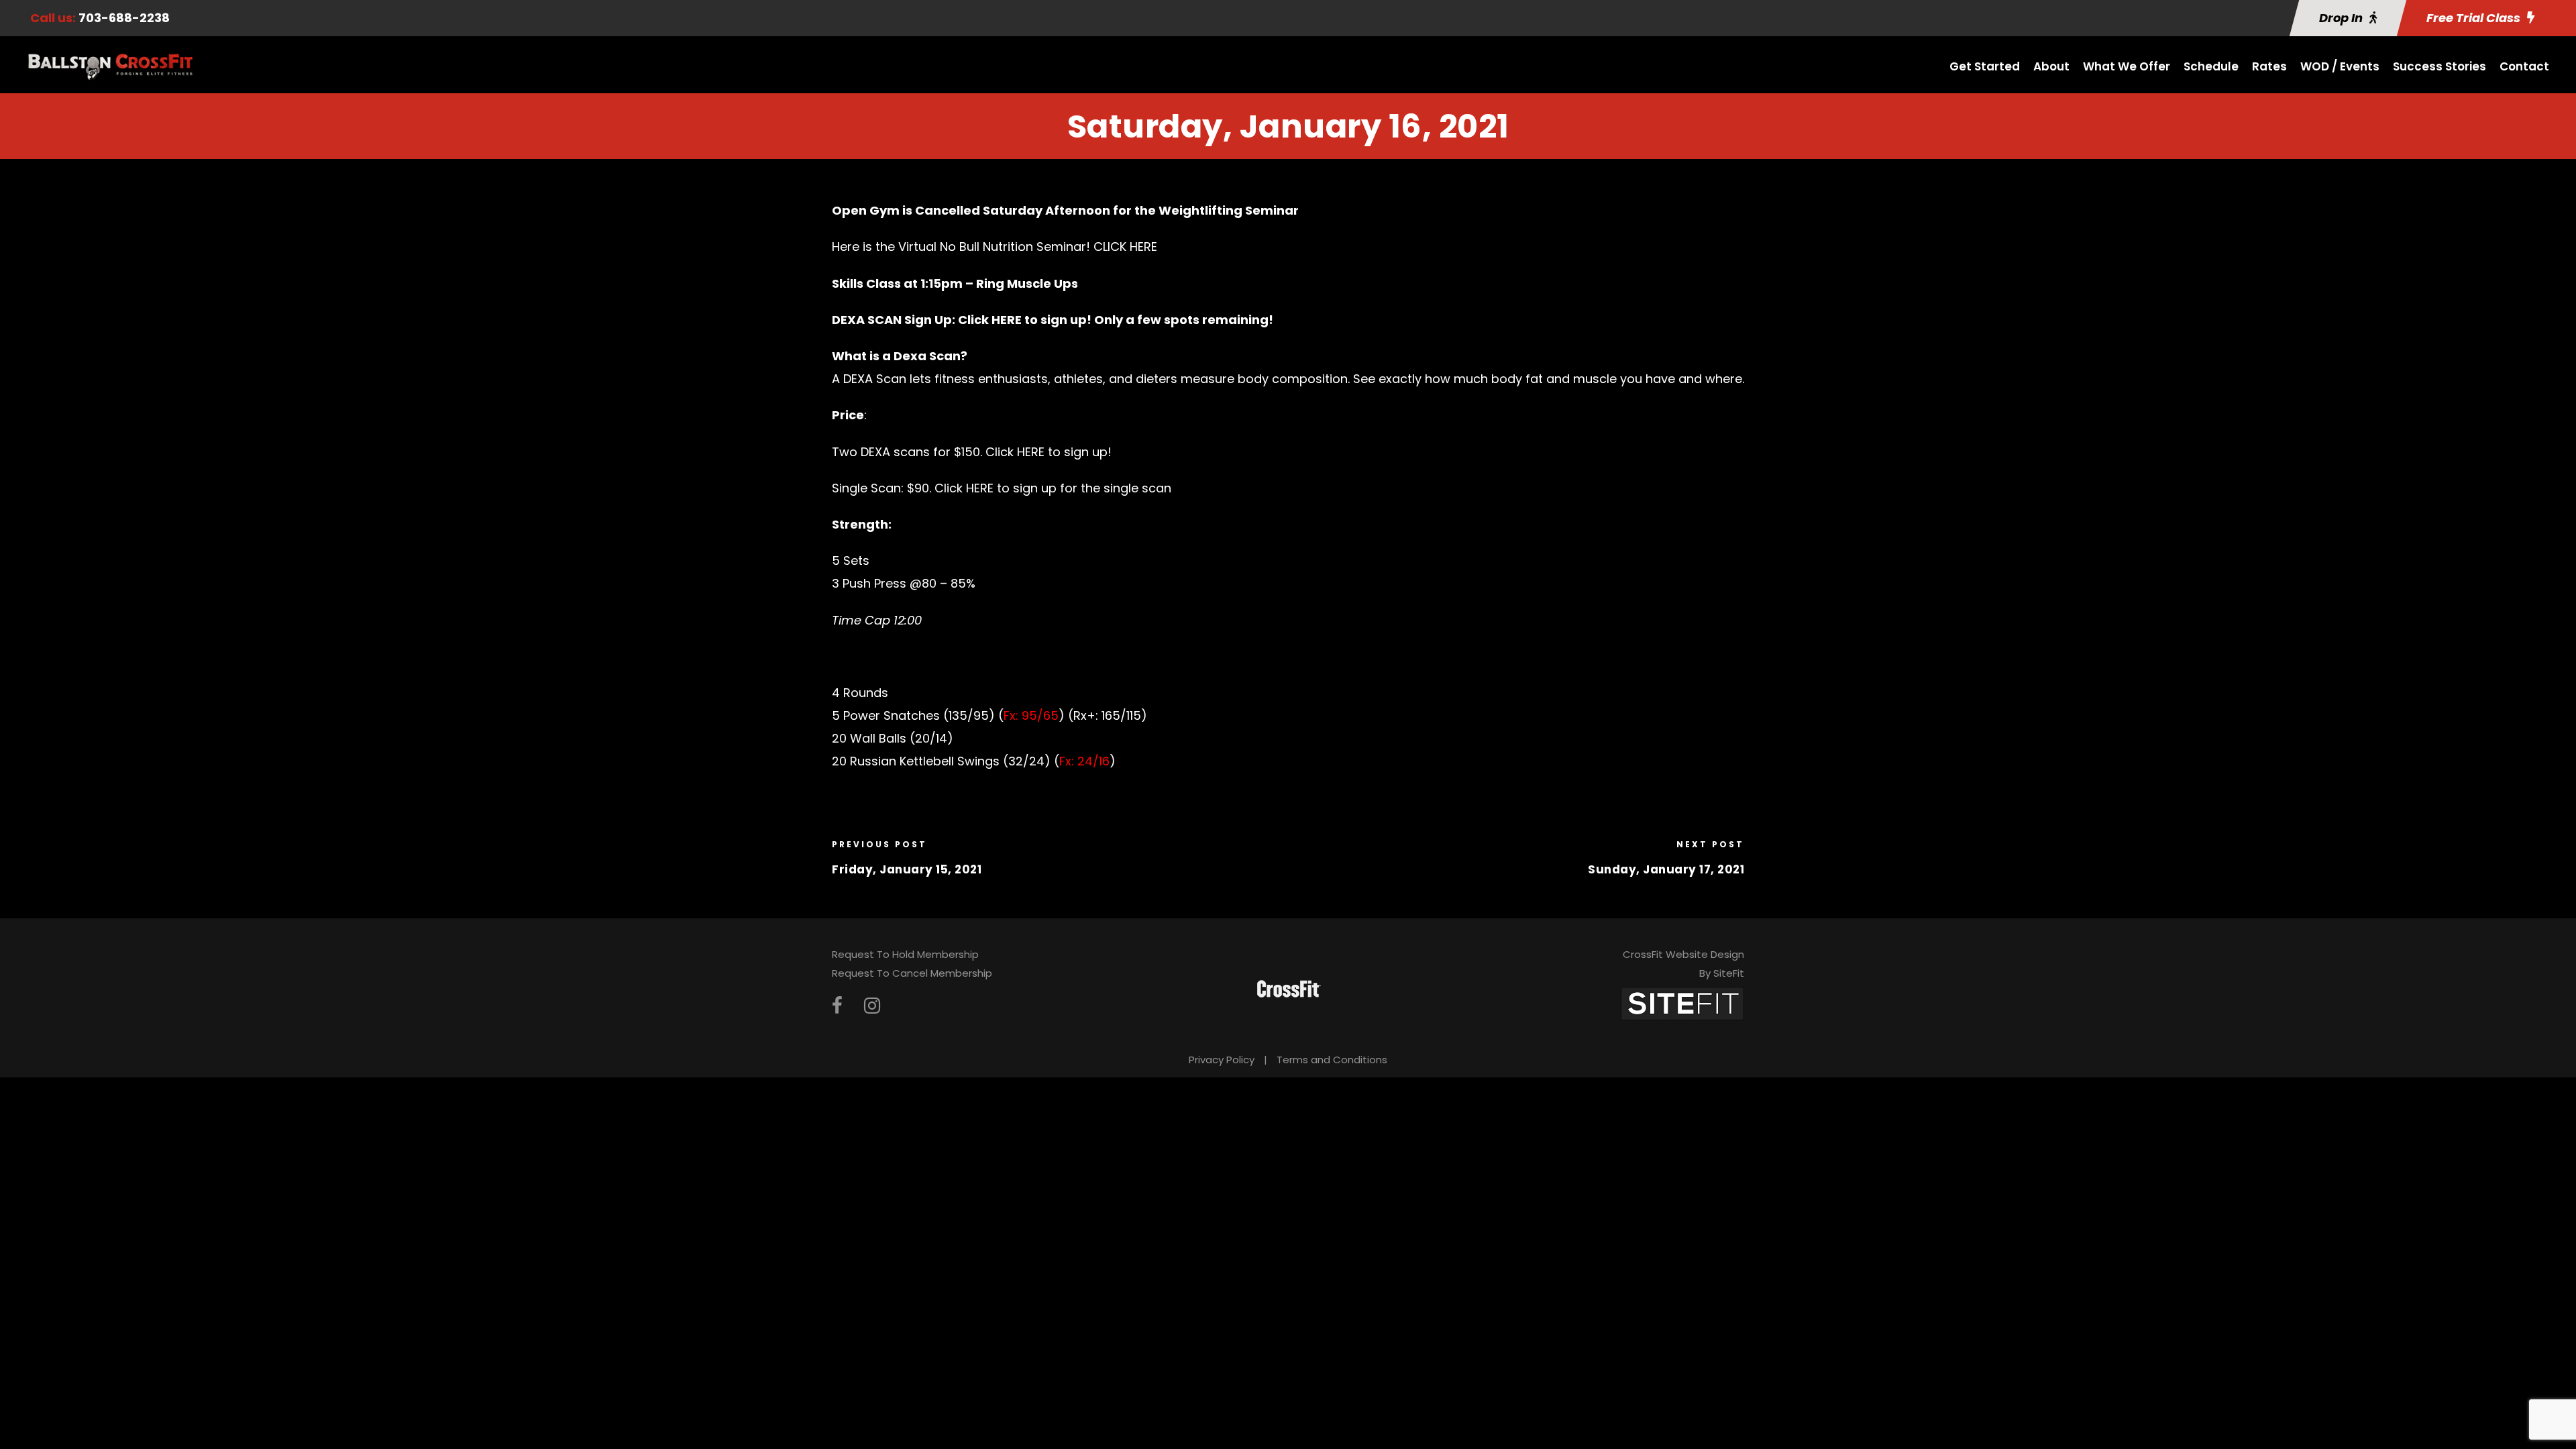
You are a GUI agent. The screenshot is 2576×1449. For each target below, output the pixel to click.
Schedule (2211, 66)
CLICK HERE (1125, 247)
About (2051, 66)
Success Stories (2439, 66)
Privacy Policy (1222, 1060)
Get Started (1985, 66)
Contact (2524, 66)
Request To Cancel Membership (912, 973)
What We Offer (2127, 66)
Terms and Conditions (1332, 1060)
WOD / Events (2340, 66)
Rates (2269, 66)
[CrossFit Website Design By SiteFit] (1682, 1003)
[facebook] (837, 1006)
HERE (1007, 320)
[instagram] (872, 1006)
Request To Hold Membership (905, 954)
